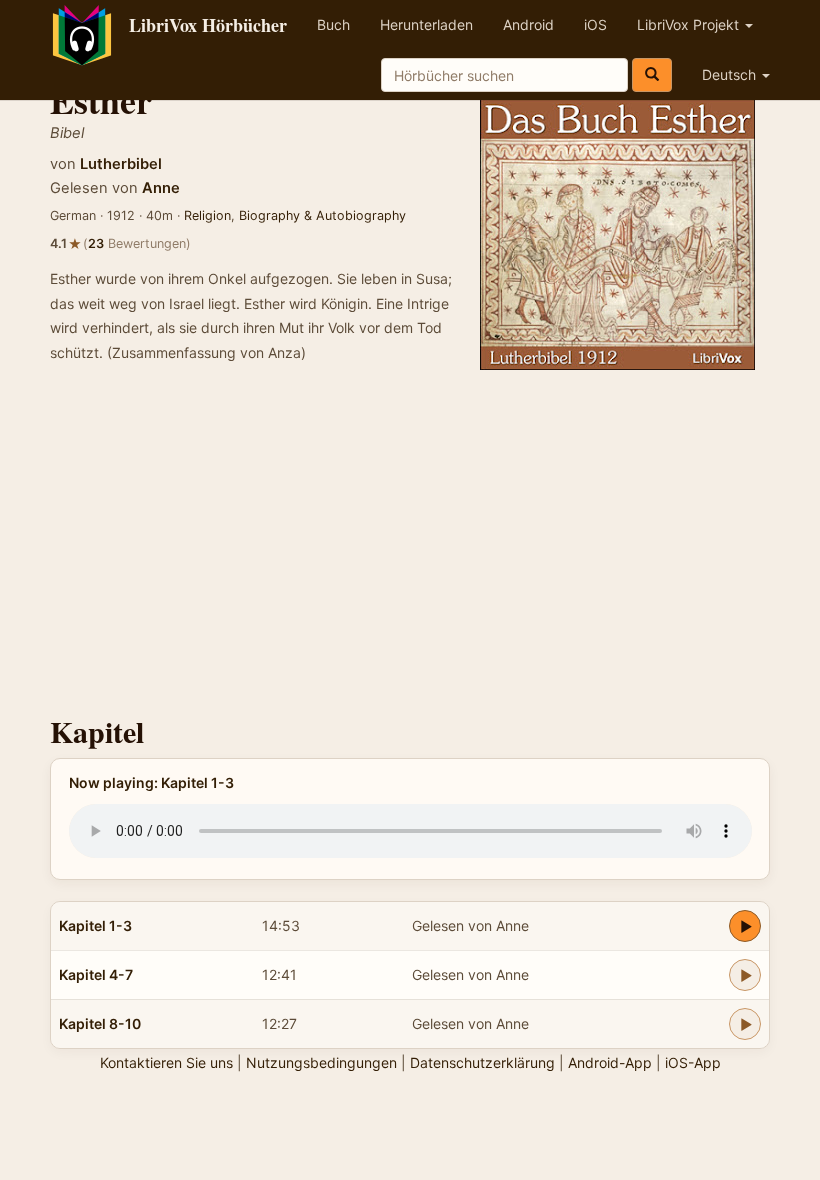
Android (528, 24)
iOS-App (693, 1062)
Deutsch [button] (731, 74)
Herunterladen (426, 24)
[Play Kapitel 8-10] (745, 1024)
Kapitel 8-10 (100, 1023)
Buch (333, 24)
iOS (595, 24)
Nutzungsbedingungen (321, 1062)
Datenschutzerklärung (482, 1062)
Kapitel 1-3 (95, 925)
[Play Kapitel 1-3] (745, 926)
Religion (207, 215)
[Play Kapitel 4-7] (745, 975)
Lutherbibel (121, 164)
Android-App (610, 1062)
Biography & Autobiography (322, 215)
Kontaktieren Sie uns (166, 1062)
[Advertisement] (410, 545)
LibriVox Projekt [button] (690, 24)
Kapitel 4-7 (96, 974)
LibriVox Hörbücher (208, 25)
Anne (161, 188)
